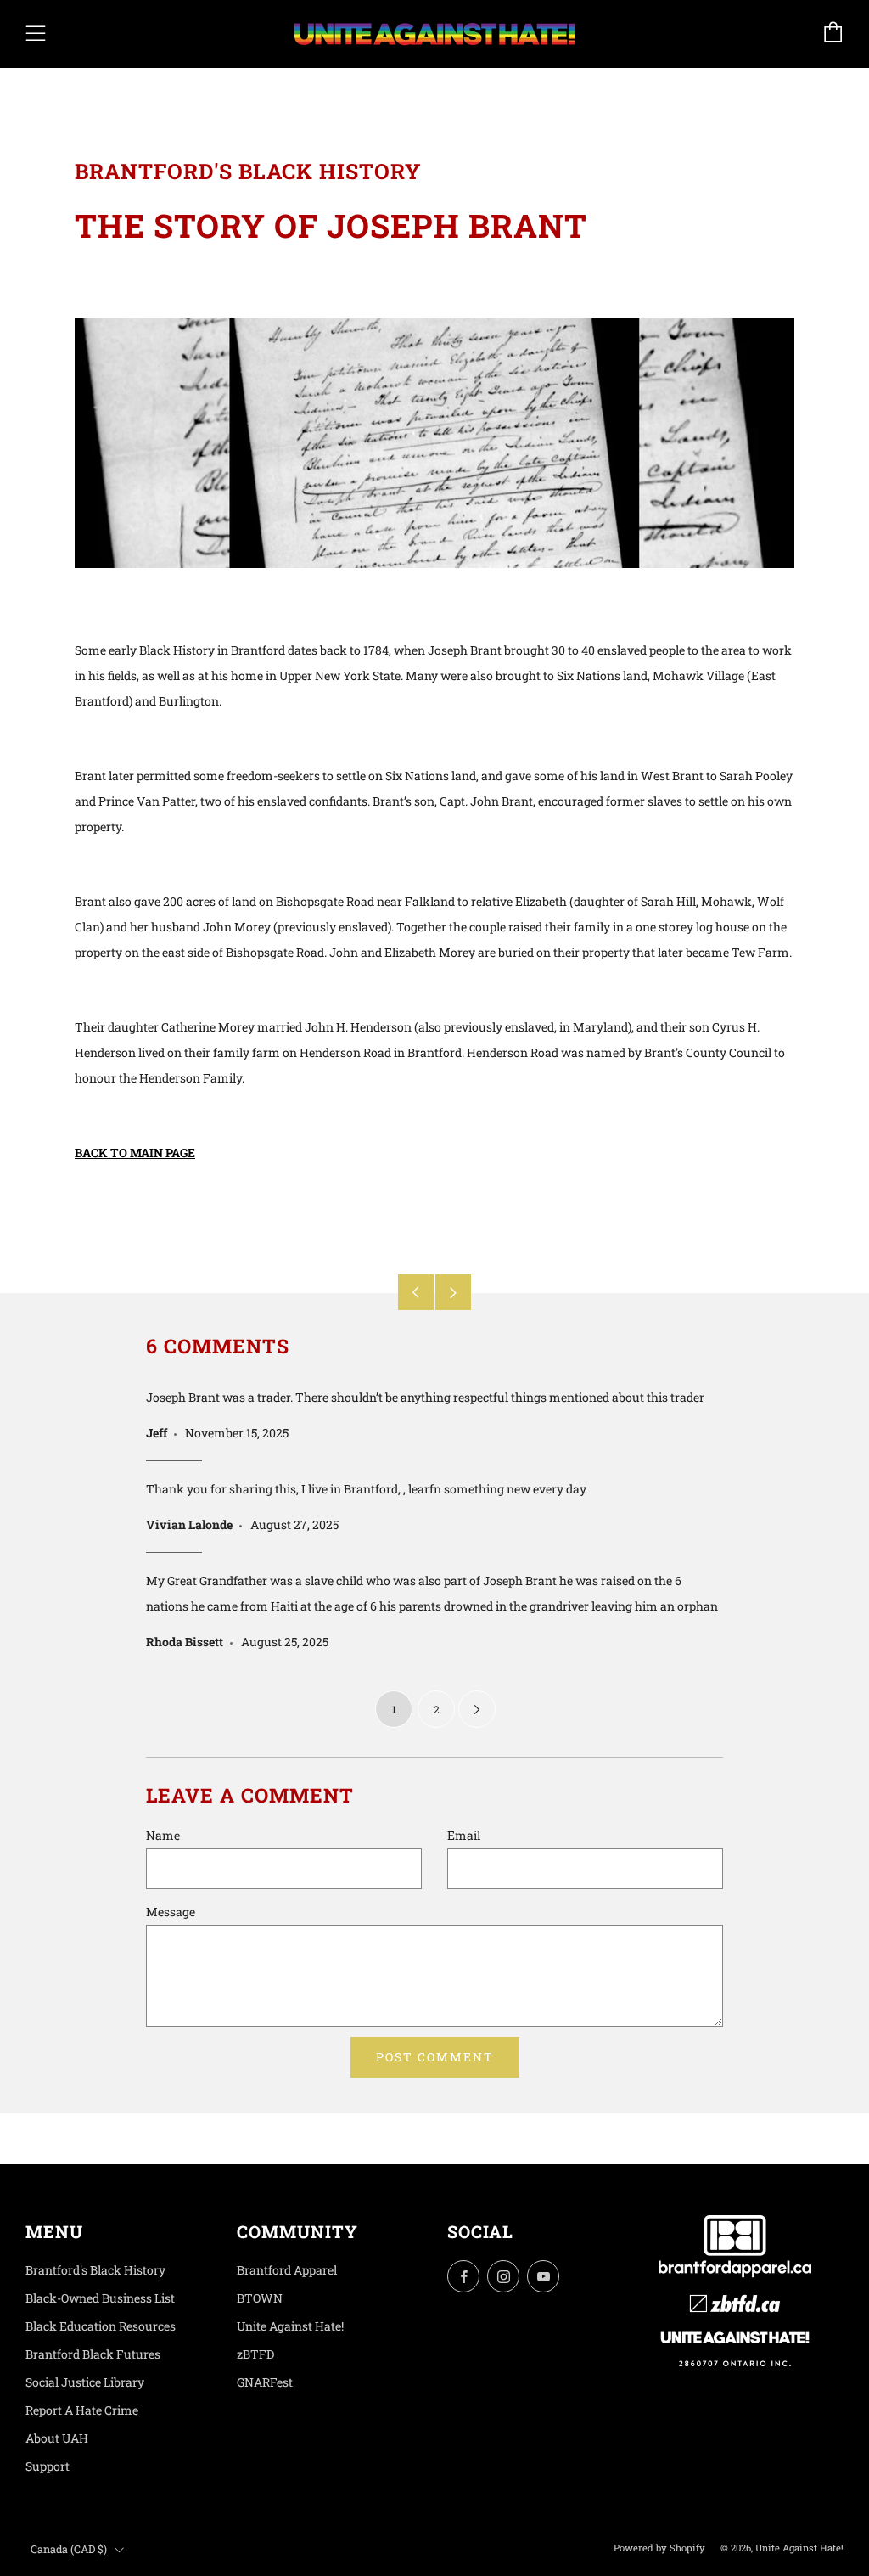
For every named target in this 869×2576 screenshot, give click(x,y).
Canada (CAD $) (69, 2549)
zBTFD (255, 2354)
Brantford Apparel (287, 2270)
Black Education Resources (101, 2326)
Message (171, 1912)
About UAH (57, 2438)
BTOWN (260, 2298)
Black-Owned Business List (100, 2298)
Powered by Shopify (659, 2548)
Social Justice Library (85, 2382)
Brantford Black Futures (93, 2354)
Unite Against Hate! (290, 2326)
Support (48, 2466)
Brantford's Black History (95, 2270)
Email (464, 1835)
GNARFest (265, 2382)
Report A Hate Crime (82, 2410)
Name (163, 1835)
